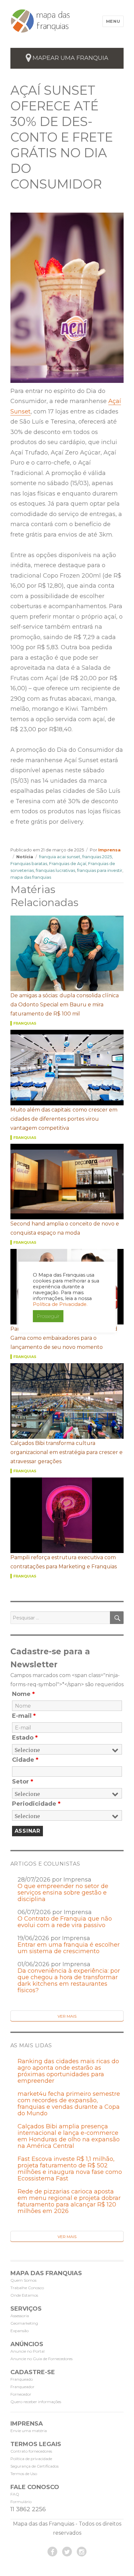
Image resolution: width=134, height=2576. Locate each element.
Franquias (25, 1023)
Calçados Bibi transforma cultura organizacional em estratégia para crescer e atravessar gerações (67, 1452)
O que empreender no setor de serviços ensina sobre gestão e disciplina (63, 1893)
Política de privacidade (31, 2459)
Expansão (20, 2331)
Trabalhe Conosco (27, 2288)
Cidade (25, 1760)
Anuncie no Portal (27, 2351)
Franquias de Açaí (68, 863)
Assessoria (20, 2316)
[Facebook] (52, 2552)
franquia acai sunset (60, 857)
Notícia (25, 857)
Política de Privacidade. (60, 1304)
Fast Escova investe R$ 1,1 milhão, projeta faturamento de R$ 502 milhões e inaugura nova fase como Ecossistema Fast (70, 2169)
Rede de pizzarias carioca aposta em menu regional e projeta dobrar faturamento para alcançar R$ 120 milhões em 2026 (69, 2201)
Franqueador (22, 2387)
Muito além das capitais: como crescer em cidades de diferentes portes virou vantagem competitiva (64, 1119)
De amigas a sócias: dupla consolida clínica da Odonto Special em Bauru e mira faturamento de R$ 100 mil (65, 1005)
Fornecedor (21, 2394)
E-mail (24, 1716)
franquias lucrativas (55, 870)
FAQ (15, 2494)
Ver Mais (67, 2016)
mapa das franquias (31, 877)
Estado (25, 1738)
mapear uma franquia (70, 58)
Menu (113, 21)
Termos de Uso (24, 2474)
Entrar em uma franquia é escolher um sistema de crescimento (69, 1948)
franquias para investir (100, 870)
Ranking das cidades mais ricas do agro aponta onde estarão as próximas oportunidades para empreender (68, 2071)
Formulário (21, 2502)
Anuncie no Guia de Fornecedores (41, 2359)
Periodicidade (36, 1804)
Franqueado (22, 2379)
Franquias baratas (29, 863)
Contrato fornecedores (31, 2451)
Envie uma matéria (29, 2431)
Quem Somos (23, 2280)
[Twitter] (67, 2552)
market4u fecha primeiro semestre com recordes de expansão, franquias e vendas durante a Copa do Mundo (69, 2104)
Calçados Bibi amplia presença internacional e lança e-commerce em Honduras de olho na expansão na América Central (69, 2136)
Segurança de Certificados (34, 2466)
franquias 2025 (97, 857)
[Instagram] (82, 2552)
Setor (23, 1782)
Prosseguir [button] (48, 1316)
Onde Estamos (24, 2295)
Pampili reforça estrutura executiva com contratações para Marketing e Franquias (64, 1562)
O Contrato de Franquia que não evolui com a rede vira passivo (65, 1922)
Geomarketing (24, 2323)
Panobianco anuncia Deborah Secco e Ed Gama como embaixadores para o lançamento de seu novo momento (64, 1338)
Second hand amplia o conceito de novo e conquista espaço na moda (65, 1228)
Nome (23, 1694)
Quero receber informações (36, 2402)
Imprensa (109, 850)
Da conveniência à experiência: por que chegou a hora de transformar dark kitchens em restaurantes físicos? (69, 1981)
